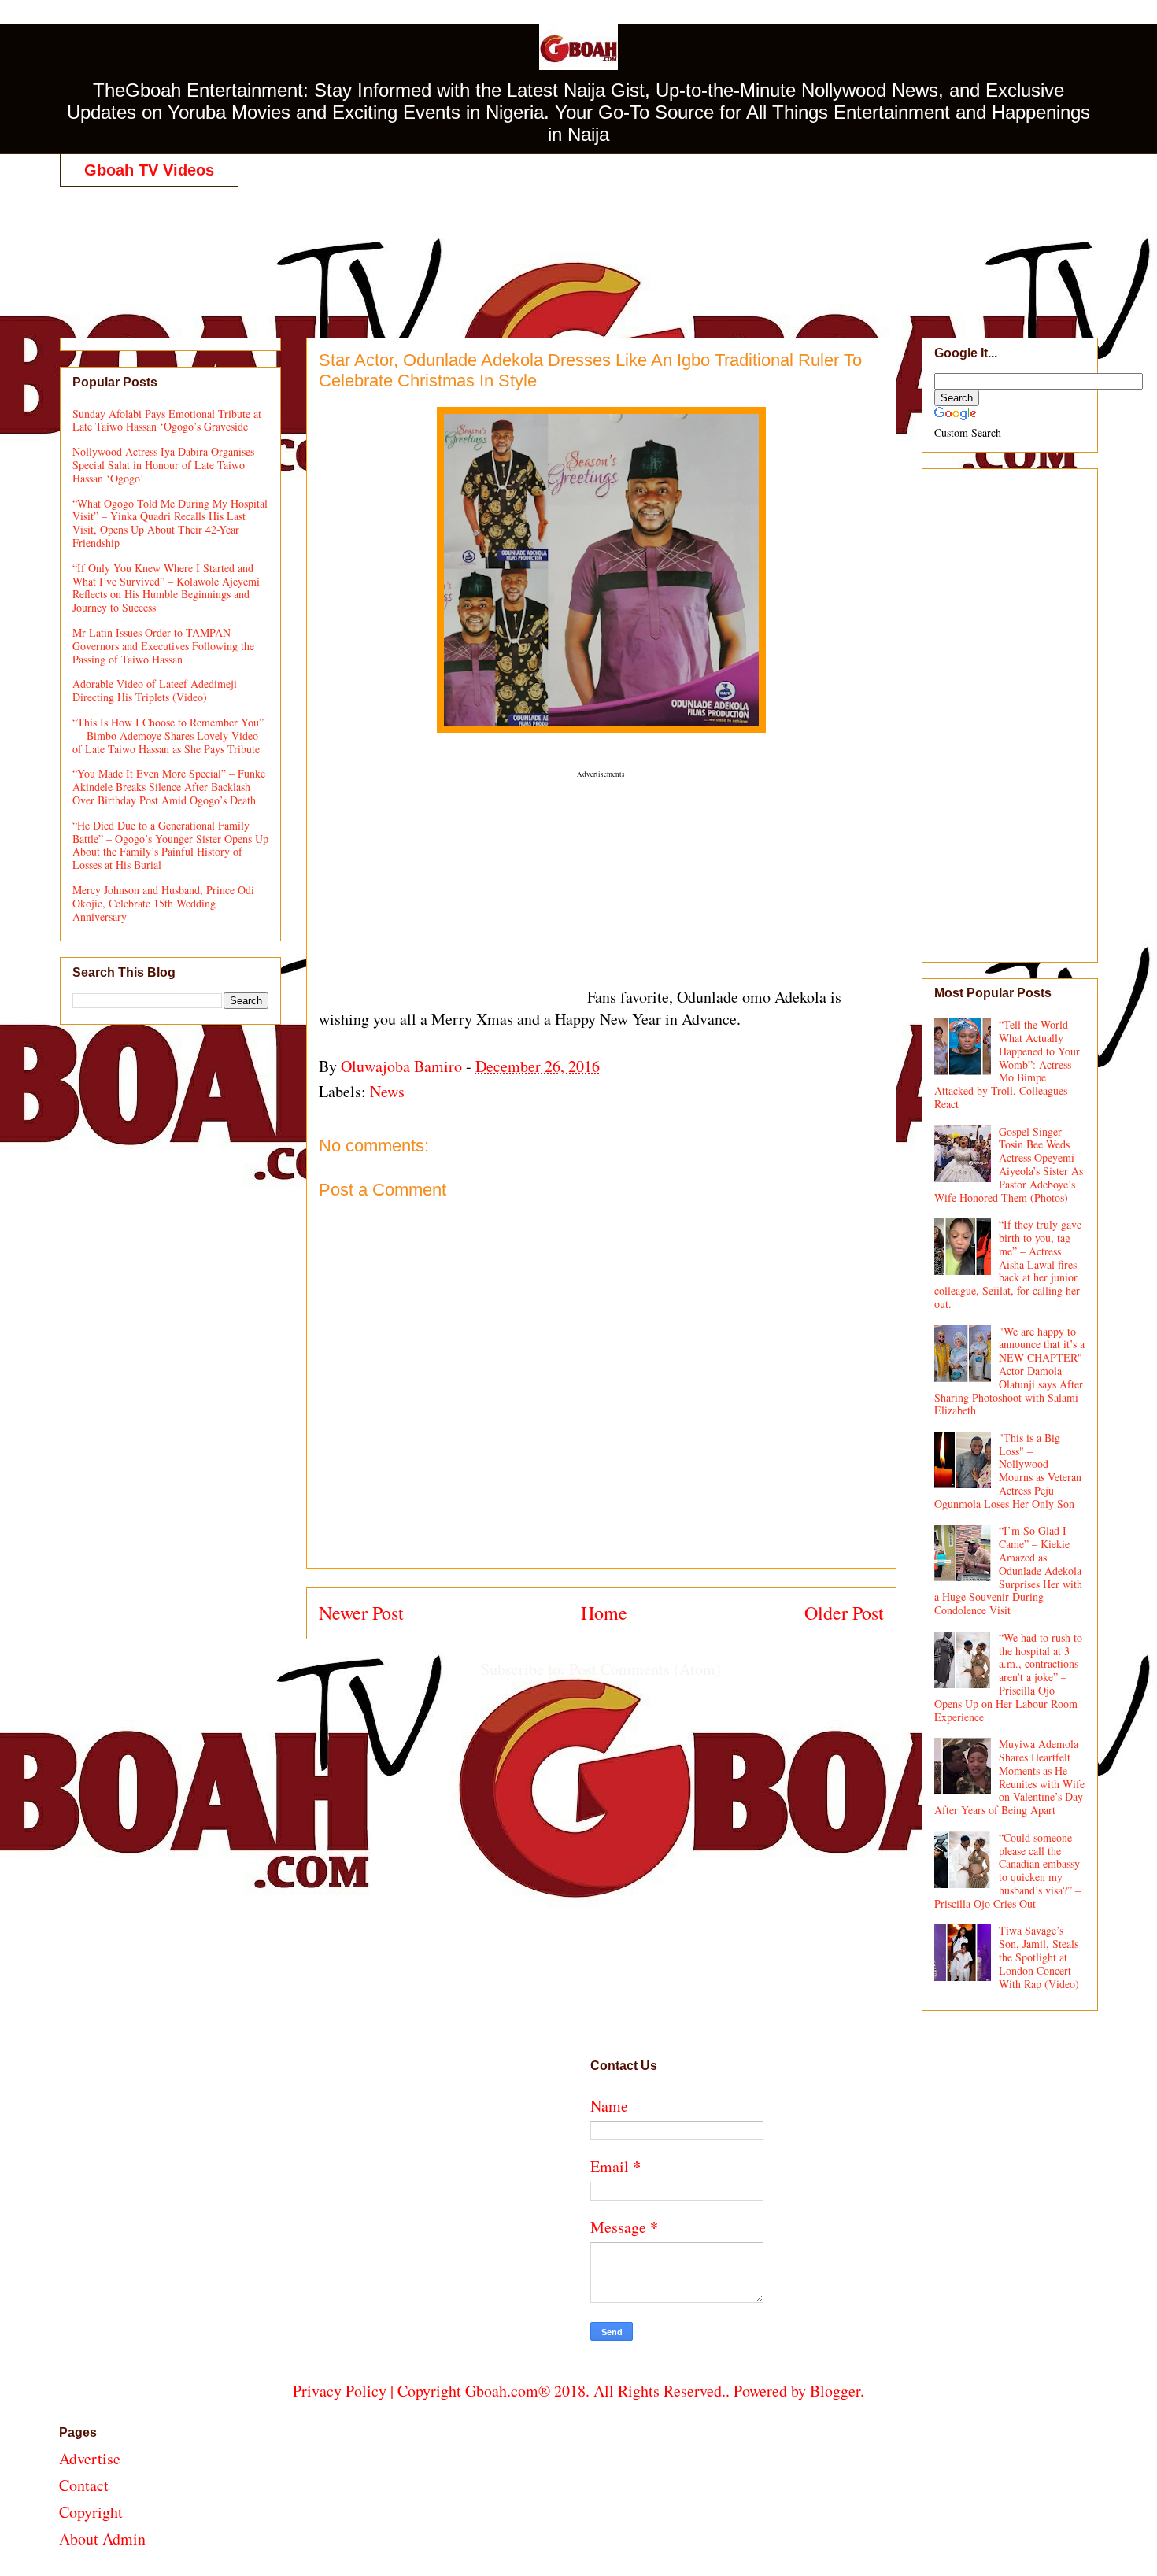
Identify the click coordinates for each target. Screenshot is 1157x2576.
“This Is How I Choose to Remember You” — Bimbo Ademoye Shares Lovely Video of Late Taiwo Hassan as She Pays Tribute (168, 735)
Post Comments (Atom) (645, 1669)
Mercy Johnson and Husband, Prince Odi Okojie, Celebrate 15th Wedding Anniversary (163, 903)
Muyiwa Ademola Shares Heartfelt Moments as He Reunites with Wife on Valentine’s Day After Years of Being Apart (1010, 1777)
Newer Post (361, 1613)
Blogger (835, 2391)
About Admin (102, 2539)
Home (604, 1613)
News (387, 1091)
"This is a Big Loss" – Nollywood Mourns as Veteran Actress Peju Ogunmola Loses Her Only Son (1008, 1471)
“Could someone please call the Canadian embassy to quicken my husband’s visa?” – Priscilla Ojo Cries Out (1008, 1870)
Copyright (91, 2512)
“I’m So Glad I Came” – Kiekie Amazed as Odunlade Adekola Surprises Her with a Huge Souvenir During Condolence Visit (1009, 1570)
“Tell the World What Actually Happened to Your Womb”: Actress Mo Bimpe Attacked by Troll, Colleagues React (1007, 1064)
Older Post (844, 1613)
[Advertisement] (578, 246)
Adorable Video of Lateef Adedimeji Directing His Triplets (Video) (155, 690)
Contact (84, 2485)
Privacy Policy (340, 2391)
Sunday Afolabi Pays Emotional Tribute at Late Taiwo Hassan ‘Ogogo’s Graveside (167, 420)
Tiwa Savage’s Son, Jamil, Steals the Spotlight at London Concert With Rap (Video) (1039, 1957)
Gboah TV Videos (149, 170)
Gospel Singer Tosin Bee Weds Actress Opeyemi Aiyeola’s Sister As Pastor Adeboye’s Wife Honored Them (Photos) (1009, 1164)
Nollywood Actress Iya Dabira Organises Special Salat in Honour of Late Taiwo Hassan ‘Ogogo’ (163, 465)
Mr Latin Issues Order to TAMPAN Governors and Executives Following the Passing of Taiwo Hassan (163, 646)
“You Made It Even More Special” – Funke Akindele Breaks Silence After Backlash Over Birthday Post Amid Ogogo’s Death (169, 787)
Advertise (90, 2458)
